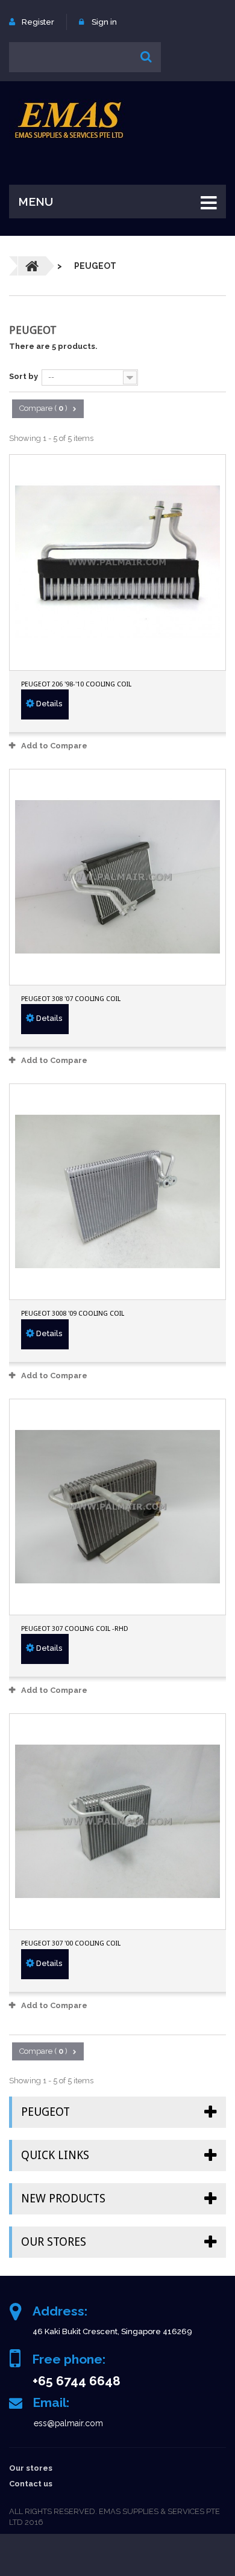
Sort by (23, 376)
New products (63, 2199)
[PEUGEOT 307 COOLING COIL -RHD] (117, 1507)
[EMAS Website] (69, 120)
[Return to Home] (32, 266)
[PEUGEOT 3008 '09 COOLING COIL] (117, 1192)
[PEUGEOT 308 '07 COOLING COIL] (117, 877)
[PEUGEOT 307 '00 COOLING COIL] (117, 1822)
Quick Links (55, 2155)
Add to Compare (54, 746)
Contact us (31, 2484)
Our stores (54, 2242)
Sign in (104, 22)
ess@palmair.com (68, 2423)
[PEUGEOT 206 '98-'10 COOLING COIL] (117, 562)
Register (38, 22)
